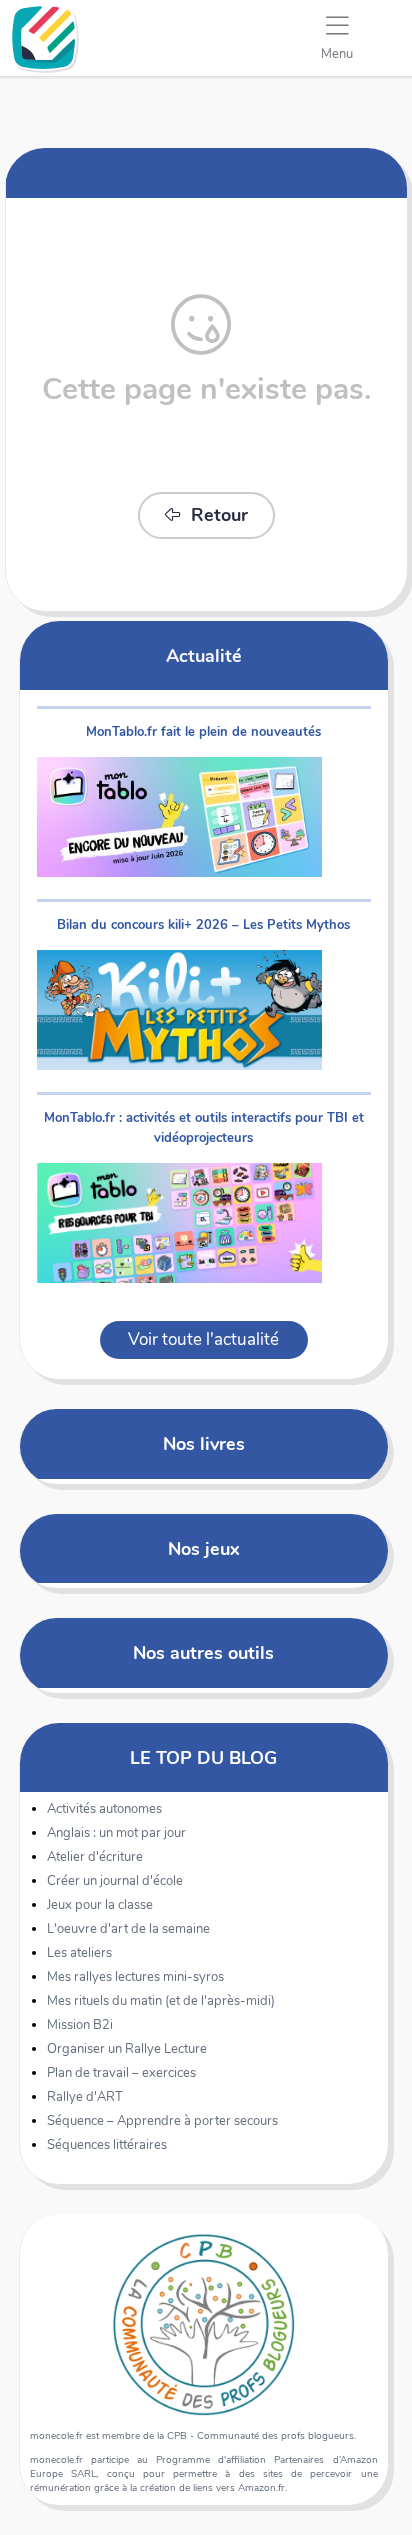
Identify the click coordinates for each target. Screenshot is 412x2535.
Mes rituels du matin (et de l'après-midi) (161, 2001)
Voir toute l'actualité (203, 1339)
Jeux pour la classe (100, 1905)
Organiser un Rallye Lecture (127, 2049)
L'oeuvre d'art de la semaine (128, 1929)
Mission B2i (80, 2025)
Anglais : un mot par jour (116, 1833)
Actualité (204, 655)
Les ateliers (79, 1953)
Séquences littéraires (107, 2145)
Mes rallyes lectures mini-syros (135, 1977)
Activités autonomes (104, 1809)
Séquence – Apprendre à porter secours (162, 2121)
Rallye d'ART (85, 2097)
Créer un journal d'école (115, 1881)
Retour (219, 515)
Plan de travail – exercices (121, 2073)
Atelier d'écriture (95, 1857)
